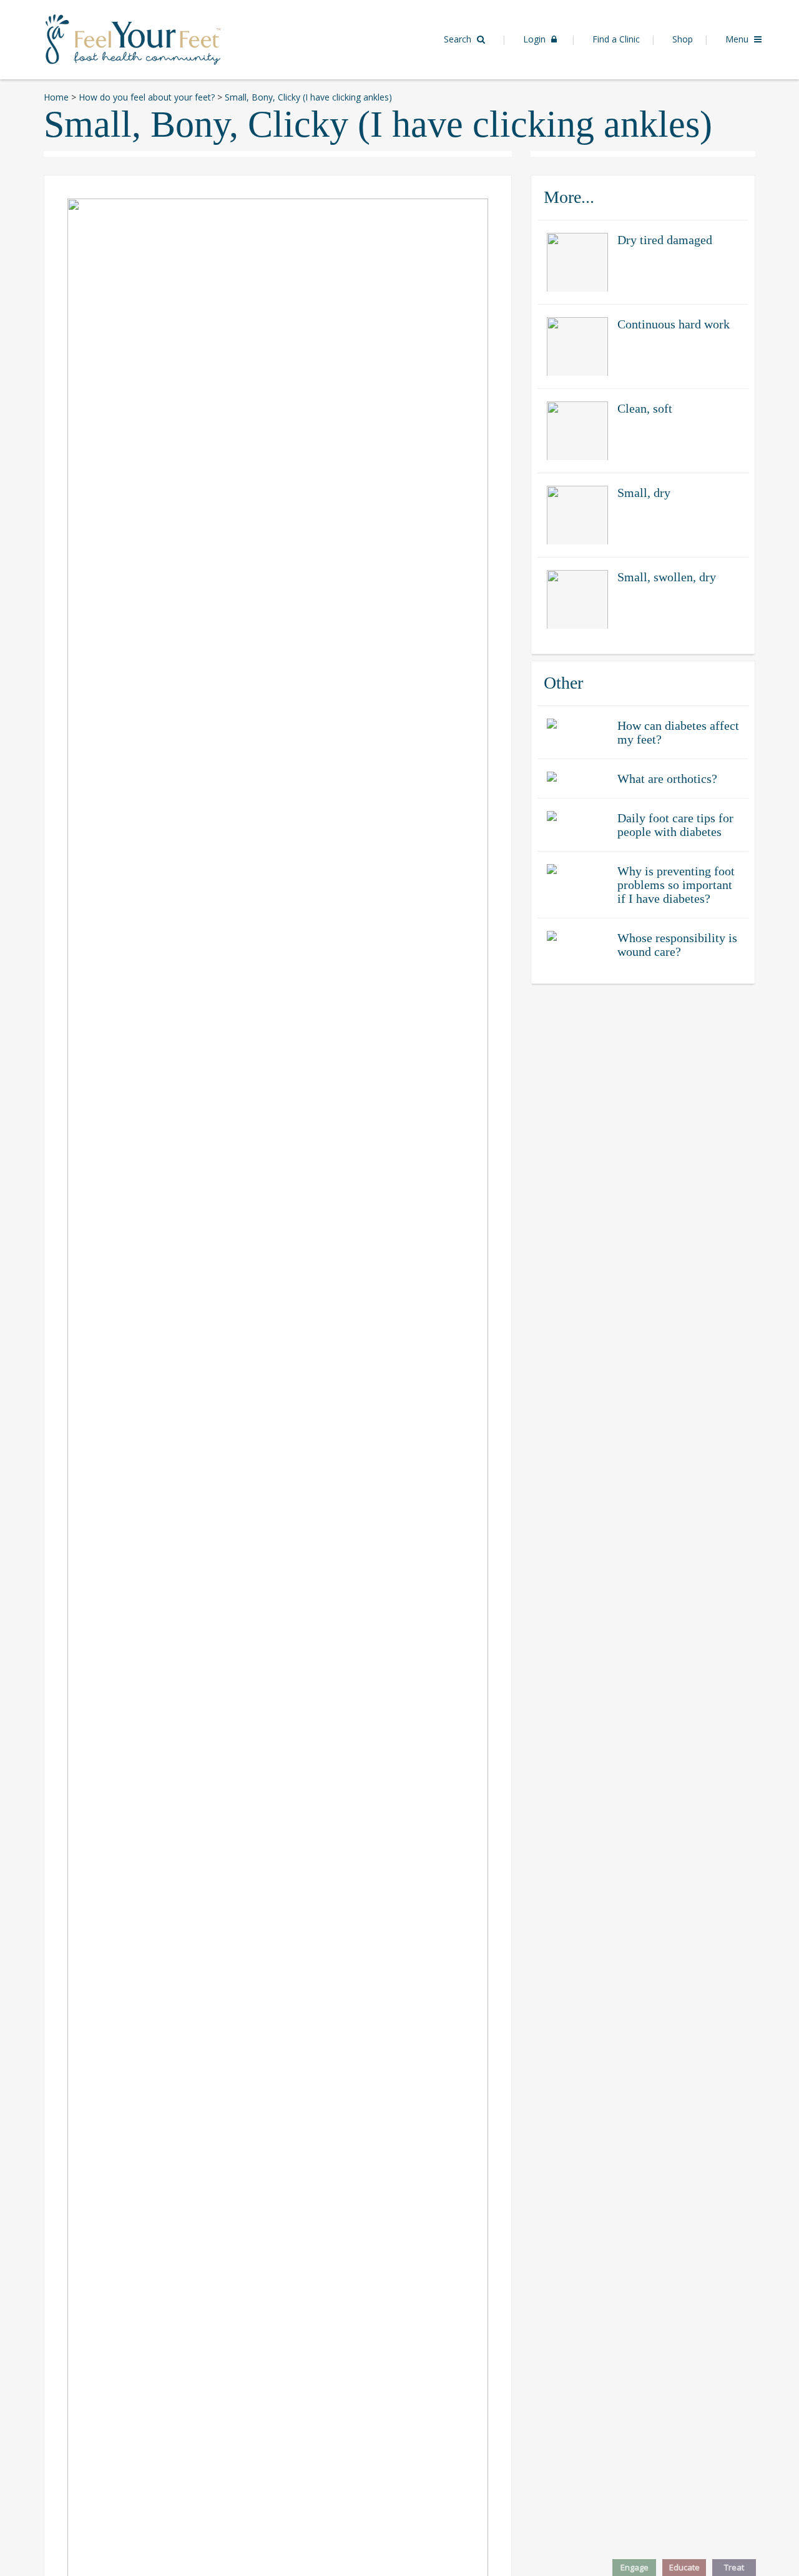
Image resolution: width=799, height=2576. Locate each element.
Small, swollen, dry (667, 577)
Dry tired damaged (665, 240)
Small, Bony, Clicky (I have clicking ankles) (378, 124)
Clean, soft (645, 408)
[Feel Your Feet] (133, 38)
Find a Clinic (616, 39)
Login (536, 39)
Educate (684, 2567)
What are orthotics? (667, 779)
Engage (635, 2567)
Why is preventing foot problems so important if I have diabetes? (676, 885)
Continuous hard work (674, 324)
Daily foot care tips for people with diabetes (675, 825)
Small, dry (644, 493)
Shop (683, 39)
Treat (734, 2567)
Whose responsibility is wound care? (677, 945)
